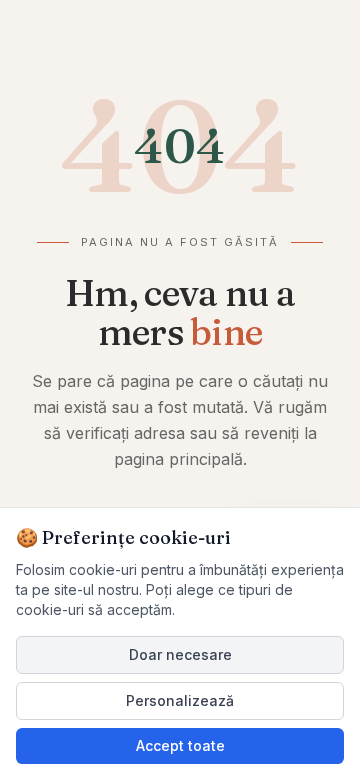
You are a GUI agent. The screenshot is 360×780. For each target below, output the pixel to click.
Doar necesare (180, 654)
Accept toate (180, 745)
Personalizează (180, 700)
